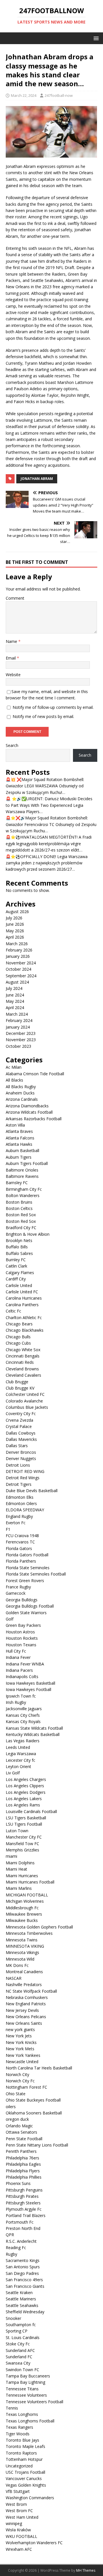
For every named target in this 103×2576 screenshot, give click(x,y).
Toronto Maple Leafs (25, 2446)
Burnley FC (16, 1260)
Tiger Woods (18, 2434)
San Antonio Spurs (23, 2267)
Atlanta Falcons (20, 1138)
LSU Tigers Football (24, 1824)
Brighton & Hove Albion (28, 1234)
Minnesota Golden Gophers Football (39, 1927)
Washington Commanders (30, 2498)
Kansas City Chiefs (23, 1715)
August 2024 (17, 982)
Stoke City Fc (18, 2344)
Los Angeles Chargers (26, 1779)
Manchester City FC (24, 1837)
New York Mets (20, 2049)
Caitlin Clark (16, 1266)
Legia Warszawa (21, 1754)
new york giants (20, 2029)
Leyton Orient (18, 1766)
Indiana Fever (18, 1657)
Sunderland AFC (20, 2350)
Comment (15, 598)
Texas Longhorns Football (30, 2421)
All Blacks (14, 1080)
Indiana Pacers (19, 1670)
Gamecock (16, 1593)
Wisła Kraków (18, 2530)
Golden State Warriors (26, 1613)
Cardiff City (16, 1279)
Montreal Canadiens (24, 1972)
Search (12, 745)
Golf (10, 1619)
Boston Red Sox (21, 1215)
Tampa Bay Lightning (25, 2382)
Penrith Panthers (21, 2151)
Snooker (13, 2318)
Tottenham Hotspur (24, 2459)
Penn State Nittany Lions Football (37, 2145)
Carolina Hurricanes (24, 1298)
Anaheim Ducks (20, 1093)
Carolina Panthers (22, 1305)
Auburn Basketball (22, 1150)
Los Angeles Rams (23, 1805)
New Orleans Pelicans (26, 2017)
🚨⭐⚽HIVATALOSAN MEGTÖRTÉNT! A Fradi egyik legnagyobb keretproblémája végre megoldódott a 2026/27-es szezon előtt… (49, 843)
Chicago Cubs (18, 1343)
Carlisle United (19, 1285)
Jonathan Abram (37, 479)
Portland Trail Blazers (26, 2215)
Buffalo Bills (17, 1247)
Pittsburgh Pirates (22, 2196)
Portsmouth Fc (20, 2222)
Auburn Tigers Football (27, 1163)
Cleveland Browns (22, 1369)
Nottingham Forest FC (26, 2087)
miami (11, 1856)
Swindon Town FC (22, 2370)
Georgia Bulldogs (22, 1600)
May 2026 (15, 931)
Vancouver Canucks (24, 2478)
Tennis (12, 2408)
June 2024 (15, 995)
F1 (8, 1529)
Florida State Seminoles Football (36, 1574)
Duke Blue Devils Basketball (32, 1491)
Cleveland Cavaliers (23, 1375)
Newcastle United (22, 2062)
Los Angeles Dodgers (26, 1792)
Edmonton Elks (20, 1497)
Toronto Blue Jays (22, 2440)
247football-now (59, 95)
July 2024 (14, 988)
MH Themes (86, 2570)
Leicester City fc (20, 1760)
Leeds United (18, 1747)
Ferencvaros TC (20, 1542)
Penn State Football (24, 2139)
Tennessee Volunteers (26, 2395)
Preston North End (23, 2228)
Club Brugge (17, 1382)
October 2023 (18, 1046)
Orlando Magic (19, 2126)
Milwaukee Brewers (24, 1914)
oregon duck (17, 2119)
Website (13, 675)
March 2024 (17, 1014)
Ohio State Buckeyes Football (33, 2100)
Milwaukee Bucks (22, 1920)
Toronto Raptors (21, 2453)
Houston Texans (21, 1645)
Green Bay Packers (23, 1625)
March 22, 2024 (24, 95)
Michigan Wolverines (25, 1901)
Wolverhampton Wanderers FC (34, 2543)
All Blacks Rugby (21, 1087)
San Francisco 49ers (24, 2280)
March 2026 (17, 944)
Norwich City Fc (20, 2081)
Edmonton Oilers (21, 1503)
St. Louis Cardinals (23, 2337)
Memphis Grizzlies (22, 1850)
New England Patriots (26, 2004)
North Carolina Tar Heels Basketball (39, 2068)
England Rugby (19, 1516)
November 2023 (21, 1040)
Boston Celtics (19, 1208)
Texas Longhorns (22, 2414)
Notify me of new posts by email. (43, 716)
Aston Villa (15, 1125)
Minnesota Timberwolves (29, 1933)
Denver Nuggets (21, 1458)
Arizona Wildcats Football (29, 1112)
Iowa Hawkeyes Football (28, 1689)
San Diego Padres (22, 2273)
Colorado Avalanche (24, 1401)
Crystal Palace (19, 1426)
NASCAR (14, 1978)
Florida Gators (19, 1548)
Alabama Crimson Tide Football (35, 1074)
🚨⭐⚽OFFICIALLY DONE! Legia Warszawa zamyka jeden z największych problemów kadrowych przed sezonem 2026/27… (47, 863)
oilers (11, 2107)
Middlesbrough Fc (22, 1908)
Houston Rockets (22, 1638)
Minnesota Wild (20, 1959)
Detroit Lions (18, 1465)
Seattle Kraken (19, 2292)
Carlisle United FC (22, 1292)
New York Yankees (23, 2055)
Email (11, 658)
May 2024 (15, 1001)
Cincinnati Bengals (23, 1356)
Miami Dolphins (20, 1863)
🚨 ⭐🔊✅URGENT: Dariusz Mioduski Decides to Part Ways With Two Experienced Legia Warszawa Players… (49, 805)
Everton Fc (16, 1523)
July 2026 (14, 918)
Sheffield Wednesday (25, 2312)
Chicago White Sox (23, 1350)
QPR (10, 2235)
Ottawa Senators (21, 2132)
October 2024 (18, 969)
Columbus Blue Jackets (27, 1407)
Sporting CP (17, 2331)
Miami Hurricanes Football (30, 1882)
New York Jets (19, 2036)
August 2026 (17, 912)
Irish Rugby (16, 1702)
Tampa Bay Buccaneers (28, 2376)
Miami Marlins (19, 1888)
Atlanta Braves (19, 1131)
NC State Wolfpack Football (31, 1991)
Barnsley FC (17, 1183)
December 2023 (21, 1033)
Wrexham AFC (19, 2549)
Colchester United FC (25, 1394)
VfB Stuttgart (18, 2491)
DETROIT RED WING (25, 1471)
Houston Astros (20, 1632)
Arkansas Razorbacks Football (34, 1119)
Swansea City (18, 2363)
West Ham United (22, 2517)
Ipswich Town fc (21, 1696)
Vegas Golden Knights (26, 2485)
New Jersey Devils (22, 2010)
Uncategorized (19, 2466)
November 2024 (21, 963)
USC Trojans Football (25, 2472)
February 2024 (19, 1020)
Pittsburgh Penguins (24, 2190)
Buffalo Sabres (19, 1253)
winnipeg (14, 2523)
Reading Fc (16, 2248)
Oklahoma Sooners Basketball (34, 2113)
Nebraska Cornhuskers (27, 1997)
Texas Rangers (19, 2427)
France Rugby (18, 1587)
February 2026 (19, 950)
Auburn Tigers (19, 1157)
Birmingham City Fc (24, 1189)
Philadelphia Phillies (24, 2177)
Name (12, 641)
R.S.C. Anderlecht (21, 2241)
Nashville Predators (24, 1985)
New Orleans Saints (24, 2023)
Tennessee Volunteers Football (34, 2402)
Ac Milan (14, 1067)
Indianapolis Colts (22, 1677)
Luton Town (17, 1831)
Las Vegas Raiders (23, 1741)
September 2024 (21, 976)
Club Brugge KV (20, 1388)
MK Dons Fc (17, 1965)
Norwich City (17, 2074)
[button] (95, 38)
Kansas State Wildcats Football (34, 1728)
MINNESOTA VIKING (25, 1946)
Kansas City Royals (23, 1721)
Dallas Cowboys (21, 1433)
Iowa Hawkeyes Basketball (30, 1683)
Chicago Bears (19, 1324)
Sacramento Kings (23, 2260)
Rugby (11, 2254)
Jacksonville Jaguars (24, 1709)
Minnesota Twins (22, 1940)
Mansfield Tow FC (22, 1844)
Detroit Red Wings (23, 1478)
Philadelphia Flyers (23, 2171)
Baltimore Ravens (22, 1176)
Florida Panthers (21, 1561)
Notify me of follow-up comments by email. (53, 707)
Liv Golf (13, 1773)
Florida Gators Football (27, 1555)
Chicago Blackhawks (25, 1330)
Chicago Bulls (18, 1337)
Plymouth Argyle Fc (24, 2209)
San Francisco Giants (25, 2286)
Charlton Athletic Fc (24, 1318)
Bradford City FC (21, 1228)
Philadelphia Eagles (23, 2164)
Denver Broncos (21, 1452)
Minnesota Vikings (22, 1952)
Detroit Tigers (19, 1484)
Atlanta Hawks (19, 1144)
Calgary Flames (20, 1273)
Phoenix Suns (18, 2183)
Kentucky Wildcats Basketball (33, 1734)
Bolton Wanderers (23, 1195)
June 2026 (15, 924)
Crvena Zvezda (19, 1420)
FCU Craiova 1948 (22, 1536)
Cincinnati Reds (20, 1362)
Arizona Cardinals (22, 1099)
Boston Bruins (19, 1202)
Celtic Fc (13, 1311)
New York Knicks (21, 2042)
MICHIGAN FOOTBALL (27, 1895)
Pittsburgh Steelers (23, 2203)
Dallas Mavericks (21, 1439)
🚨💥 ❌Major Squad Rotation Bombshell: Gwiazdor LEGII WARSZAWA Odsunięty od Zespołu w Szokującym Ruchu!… (45, 786)
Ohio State (16, 2094)
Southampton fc (21, 2325)
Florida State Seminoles (28, 1568)
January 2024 (18, 1027)
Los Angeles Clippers (25, 1786)
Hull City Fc (16, 1651)
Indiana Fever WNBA (25, 1664)
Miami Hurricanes (22, 1876)
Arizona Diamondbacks (27, 1106)
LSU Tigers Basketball (26, 1818)
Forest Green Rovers (25, 1581)
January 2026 (18, 956)
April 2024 (15, 1008)
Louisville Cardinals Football (31, 1811)
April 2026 (15, 937)
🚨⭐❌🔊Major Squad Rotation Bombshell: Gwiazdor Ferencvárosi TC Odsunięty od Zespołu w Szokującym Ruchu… (51, 824)
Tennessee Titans (22, 2389)
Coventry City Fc (21, 1413)
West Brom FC (19, 2511)
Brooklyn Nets (19, 1240)
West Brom (16, 2504)
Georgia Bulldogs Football (30, 1606)
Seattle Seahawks (22, 2305)
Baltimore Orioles (22, 1170)
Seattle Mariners (21, 2299)
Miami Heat (16, 1869)
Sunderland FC (19, 2357)
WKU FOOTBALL (21, 2536)
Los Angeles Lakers (24, 1799)
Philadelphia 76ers (22, 2158)
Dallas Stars (17, 1446)
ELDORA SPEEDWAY (25, 1510)
